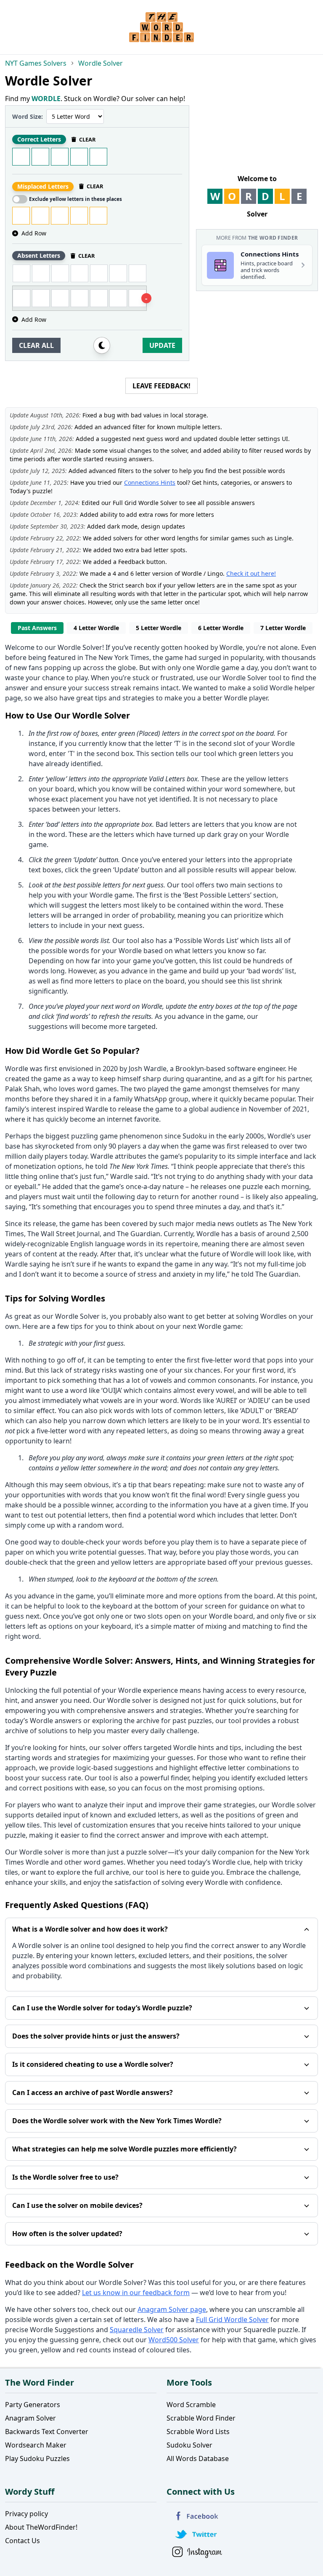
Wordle (231, 647)
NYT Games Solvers (36, 63)
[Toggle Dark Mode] (102, 345)
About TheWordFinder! (41, 2527)
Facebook (197, 2516)
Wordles (274, 1316)
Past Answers (37, 628)
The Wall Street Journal (64, 1234)
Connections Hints (150, 482)
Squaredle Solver (137, 2330)
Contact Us (23, 2541)
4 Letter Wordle (96, 628)
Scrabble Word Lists (198, 2432)
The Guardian (139, 1234)
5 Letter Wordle (159, 628)
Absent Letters (39, 255)
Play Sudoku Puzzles (37, 2458)
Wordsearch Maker (36, 2445)
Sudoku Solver (189, 2445)
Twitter (197, 2534)
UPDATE (162, 345)
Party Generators (33, 2405)
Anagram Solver (30, 2418)
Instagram (197, 2552)
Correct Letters (39, 139)
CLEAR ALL (36, 345)
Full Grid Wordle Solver (232, 2319)
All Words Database (198, 2458)
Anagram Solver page (172, 2309)
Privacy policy (26, 2514)
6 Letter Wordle (221, 628)
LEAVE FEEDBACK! (161, 386)
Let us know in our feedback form (136, 2293)
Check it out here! (251, 573)
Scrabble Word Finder (201, 2418)
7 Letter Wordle (283, 628)
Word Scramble (191, 2405)
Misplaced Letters (43, 186)
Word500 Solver (174, 2340)
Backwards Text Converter (47, 2432)
